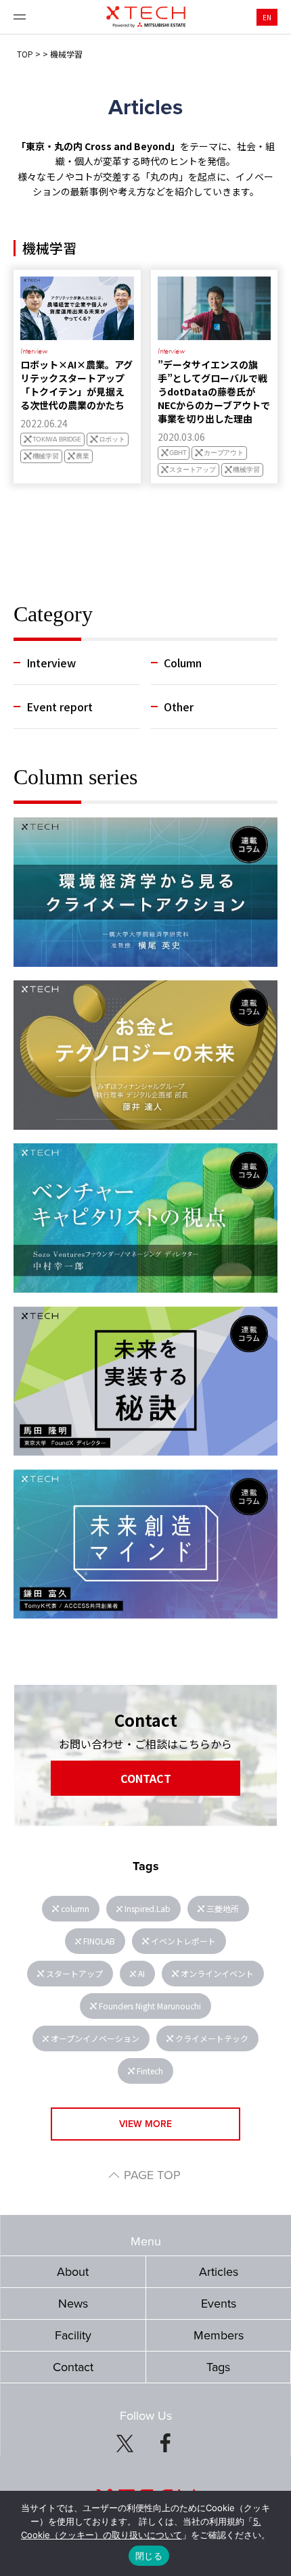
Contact (73, 2367)
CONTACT (146, 1778)
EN (267, 17)
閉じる (149, 2556)
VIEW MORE (145, 2124)
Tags (218, 2367)
